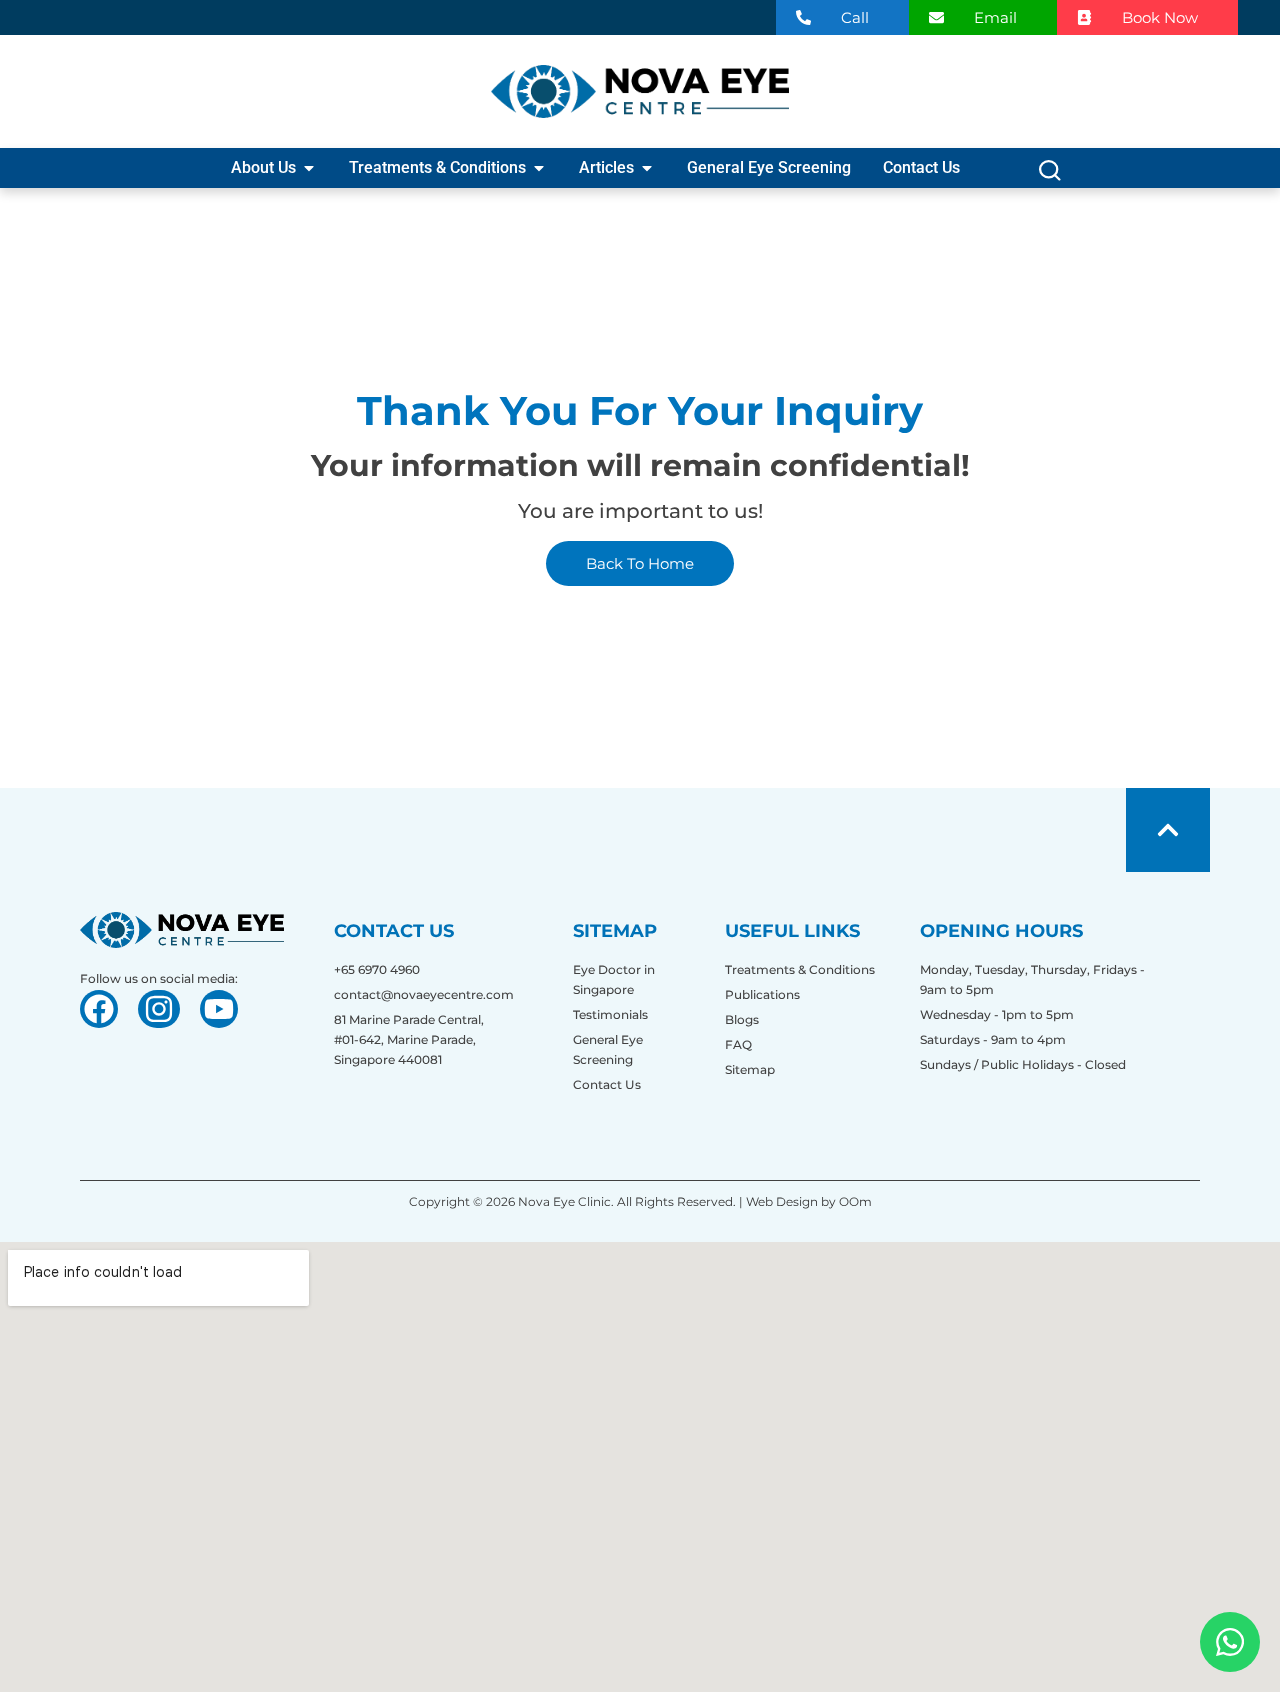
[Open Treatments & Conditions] (539, 168)
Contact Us (607, 1084)
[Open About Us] (309, 168)
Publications (762, 994)
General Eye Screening (608, 1049)
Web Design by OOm (807, 1201)
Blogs (742, 1019)
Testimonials (610, 1014)
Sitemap (750, 1069)
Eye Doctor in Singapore (614, 979)
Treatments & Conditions (800, 969)
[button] (1049, 175)
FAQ (738, 1044)
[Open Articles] (647, 168)
